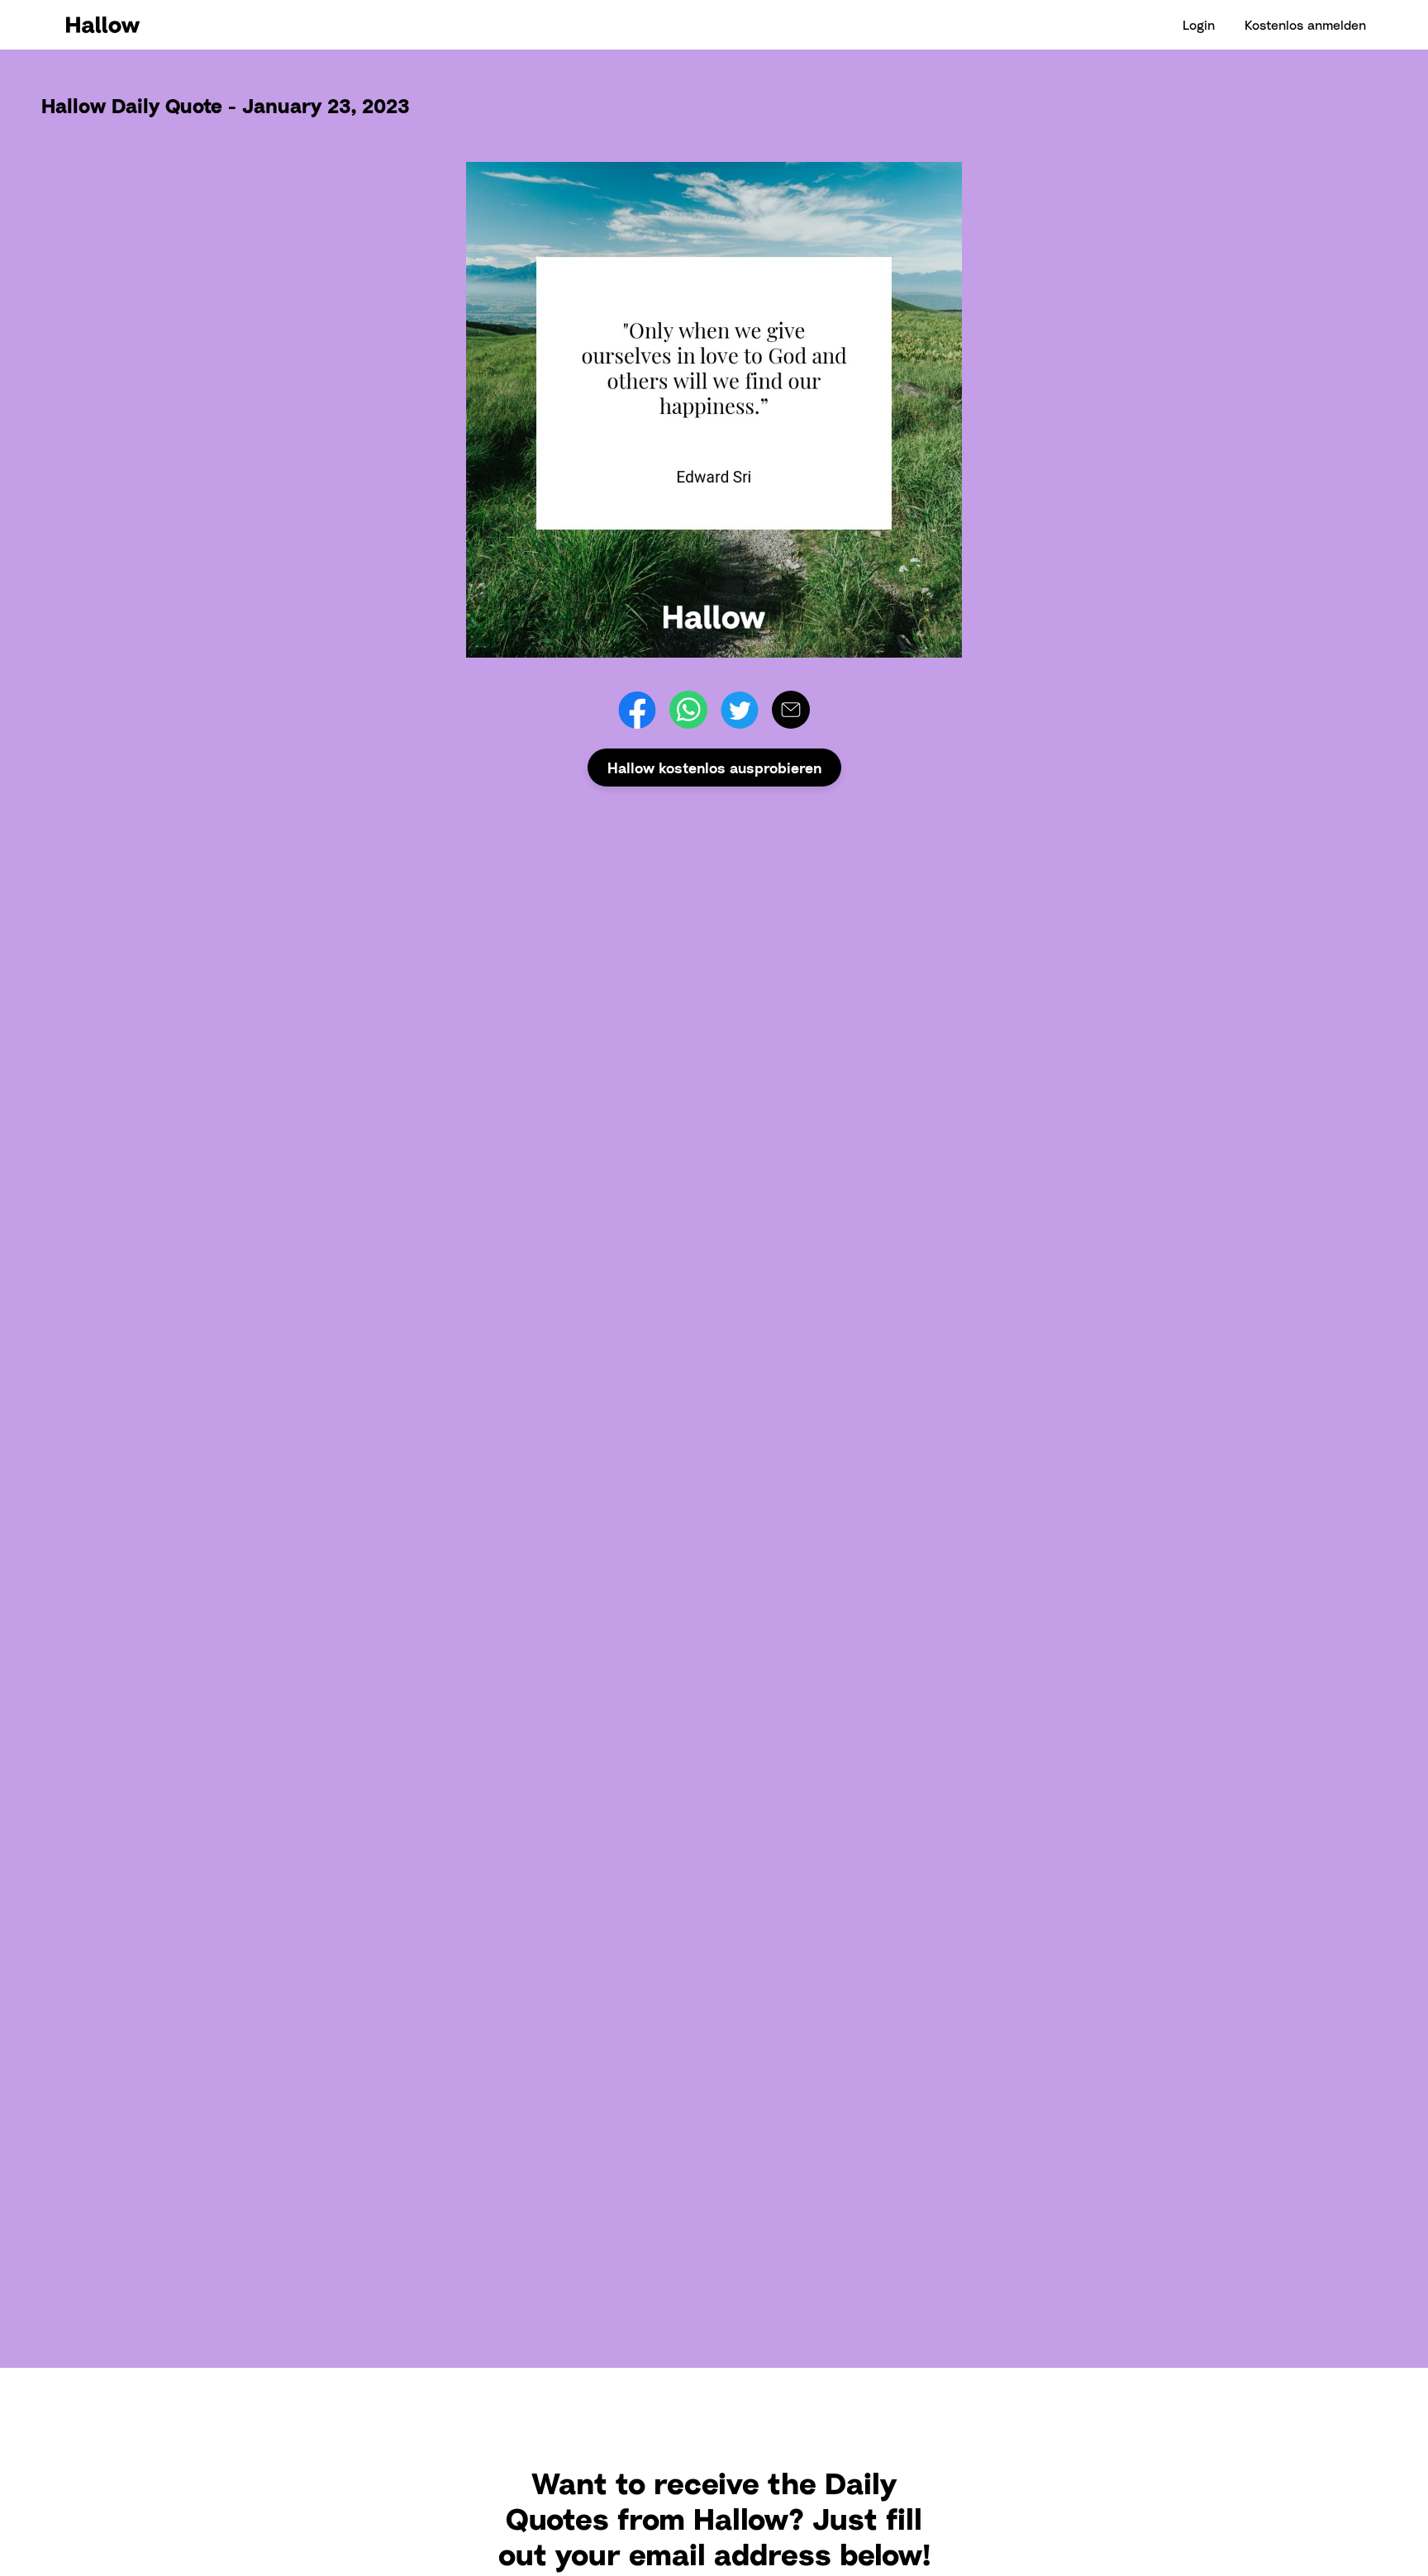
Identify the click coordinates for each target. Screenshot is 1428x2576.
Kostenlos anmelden (1305, 25)
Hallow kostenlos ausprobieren (714, 768)
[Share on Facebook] (637, 710)
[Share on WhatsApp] (688, 710)
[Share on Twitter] (740, 710)
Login (1199, 25)
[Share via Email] (791, 710)
